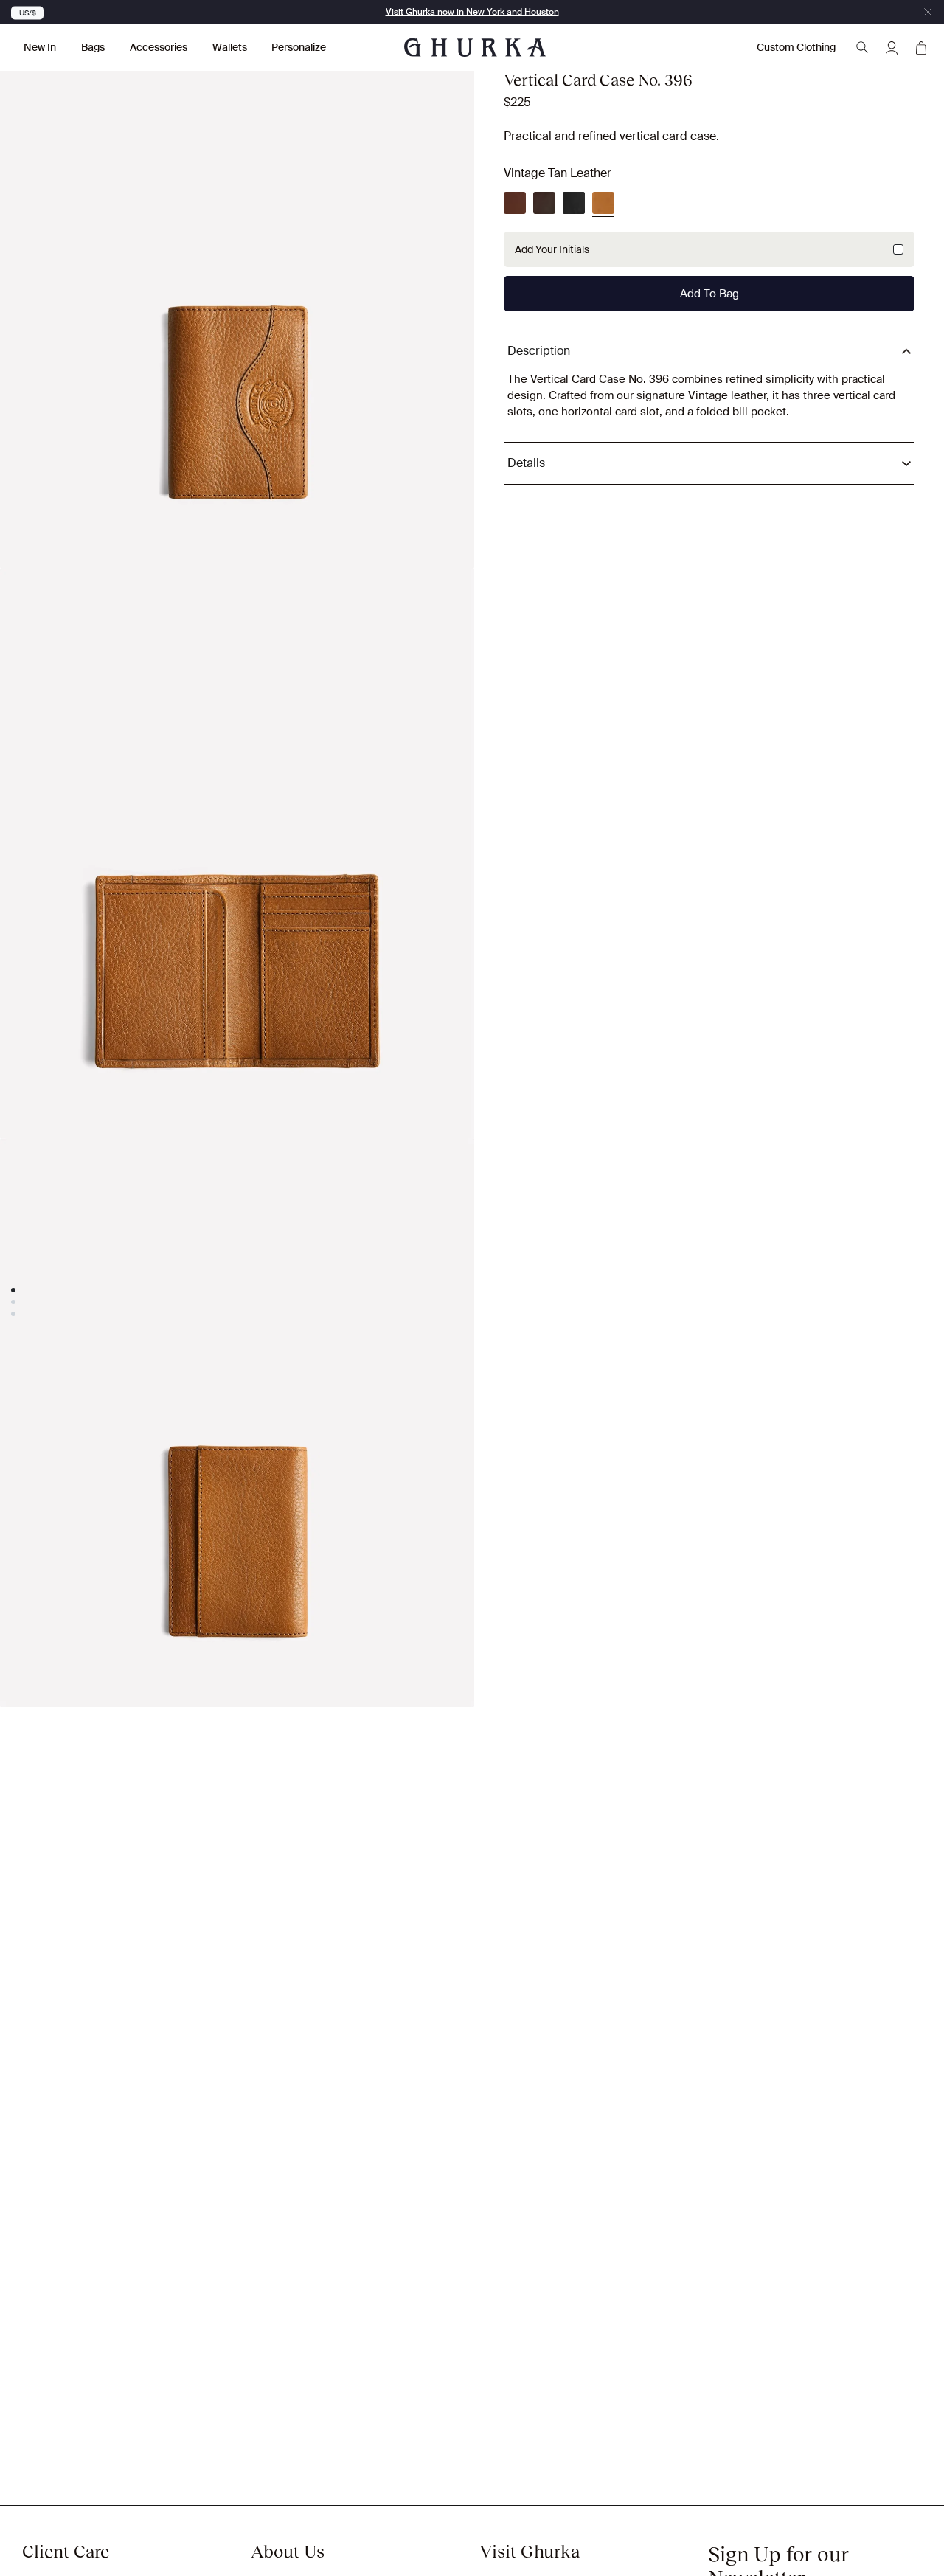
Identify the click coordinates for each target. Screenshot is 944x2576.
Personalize (299, 47)
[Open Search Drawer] (862, 47)
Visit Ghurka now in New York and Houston (472, 12)
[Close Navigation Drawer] (928, 12)
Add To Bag (709, 294)
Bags (93, 47)
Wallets (230, 47)
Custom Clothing (796, 47)
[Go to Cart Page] (921, 47)
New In (40, 47)
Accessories (159, 47)
